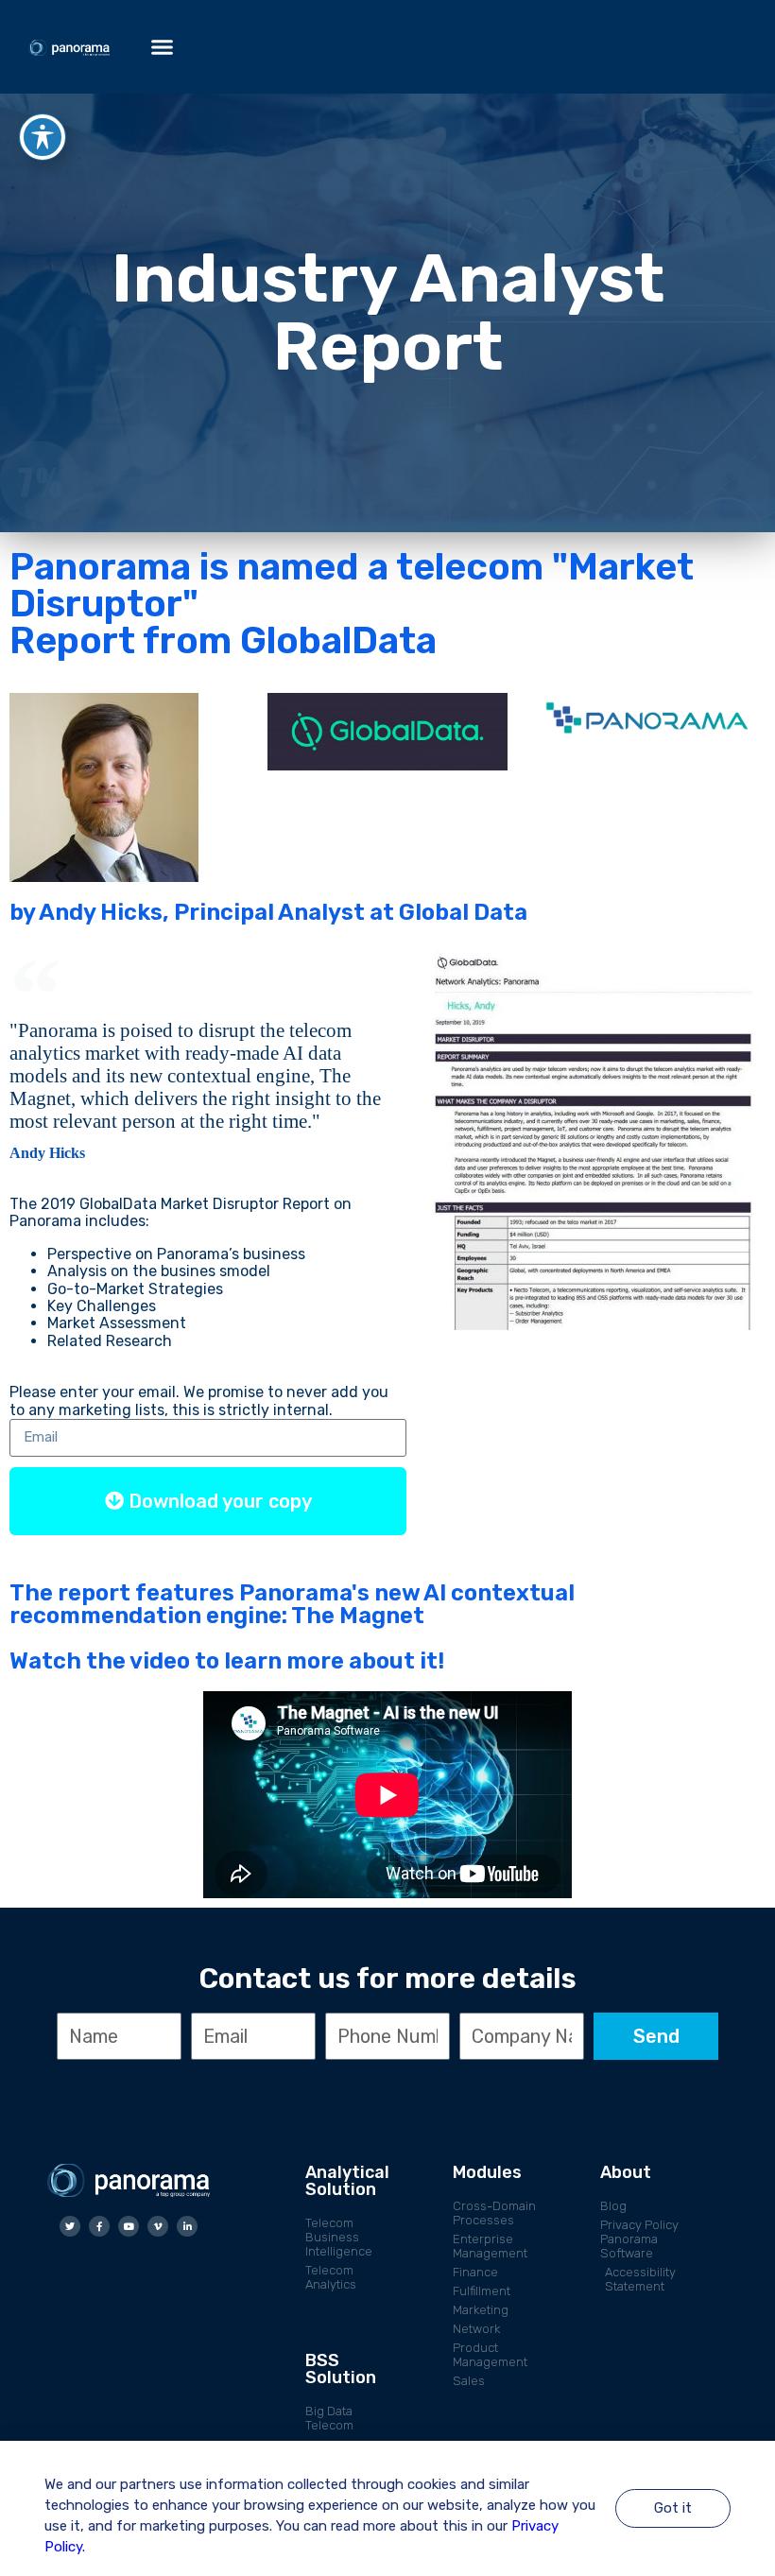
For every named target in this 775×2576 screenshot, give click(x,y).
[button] (163, 47)
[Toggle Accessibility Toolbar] (43, 137)
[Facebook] (99, 2226)
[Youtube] (129, 2226)
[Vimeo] (158, 2226)
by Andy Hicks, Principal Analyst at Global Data (268, 912)
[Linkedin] (187, 2226)
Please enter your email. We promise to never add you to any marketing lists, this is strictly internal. (199, 1401)
